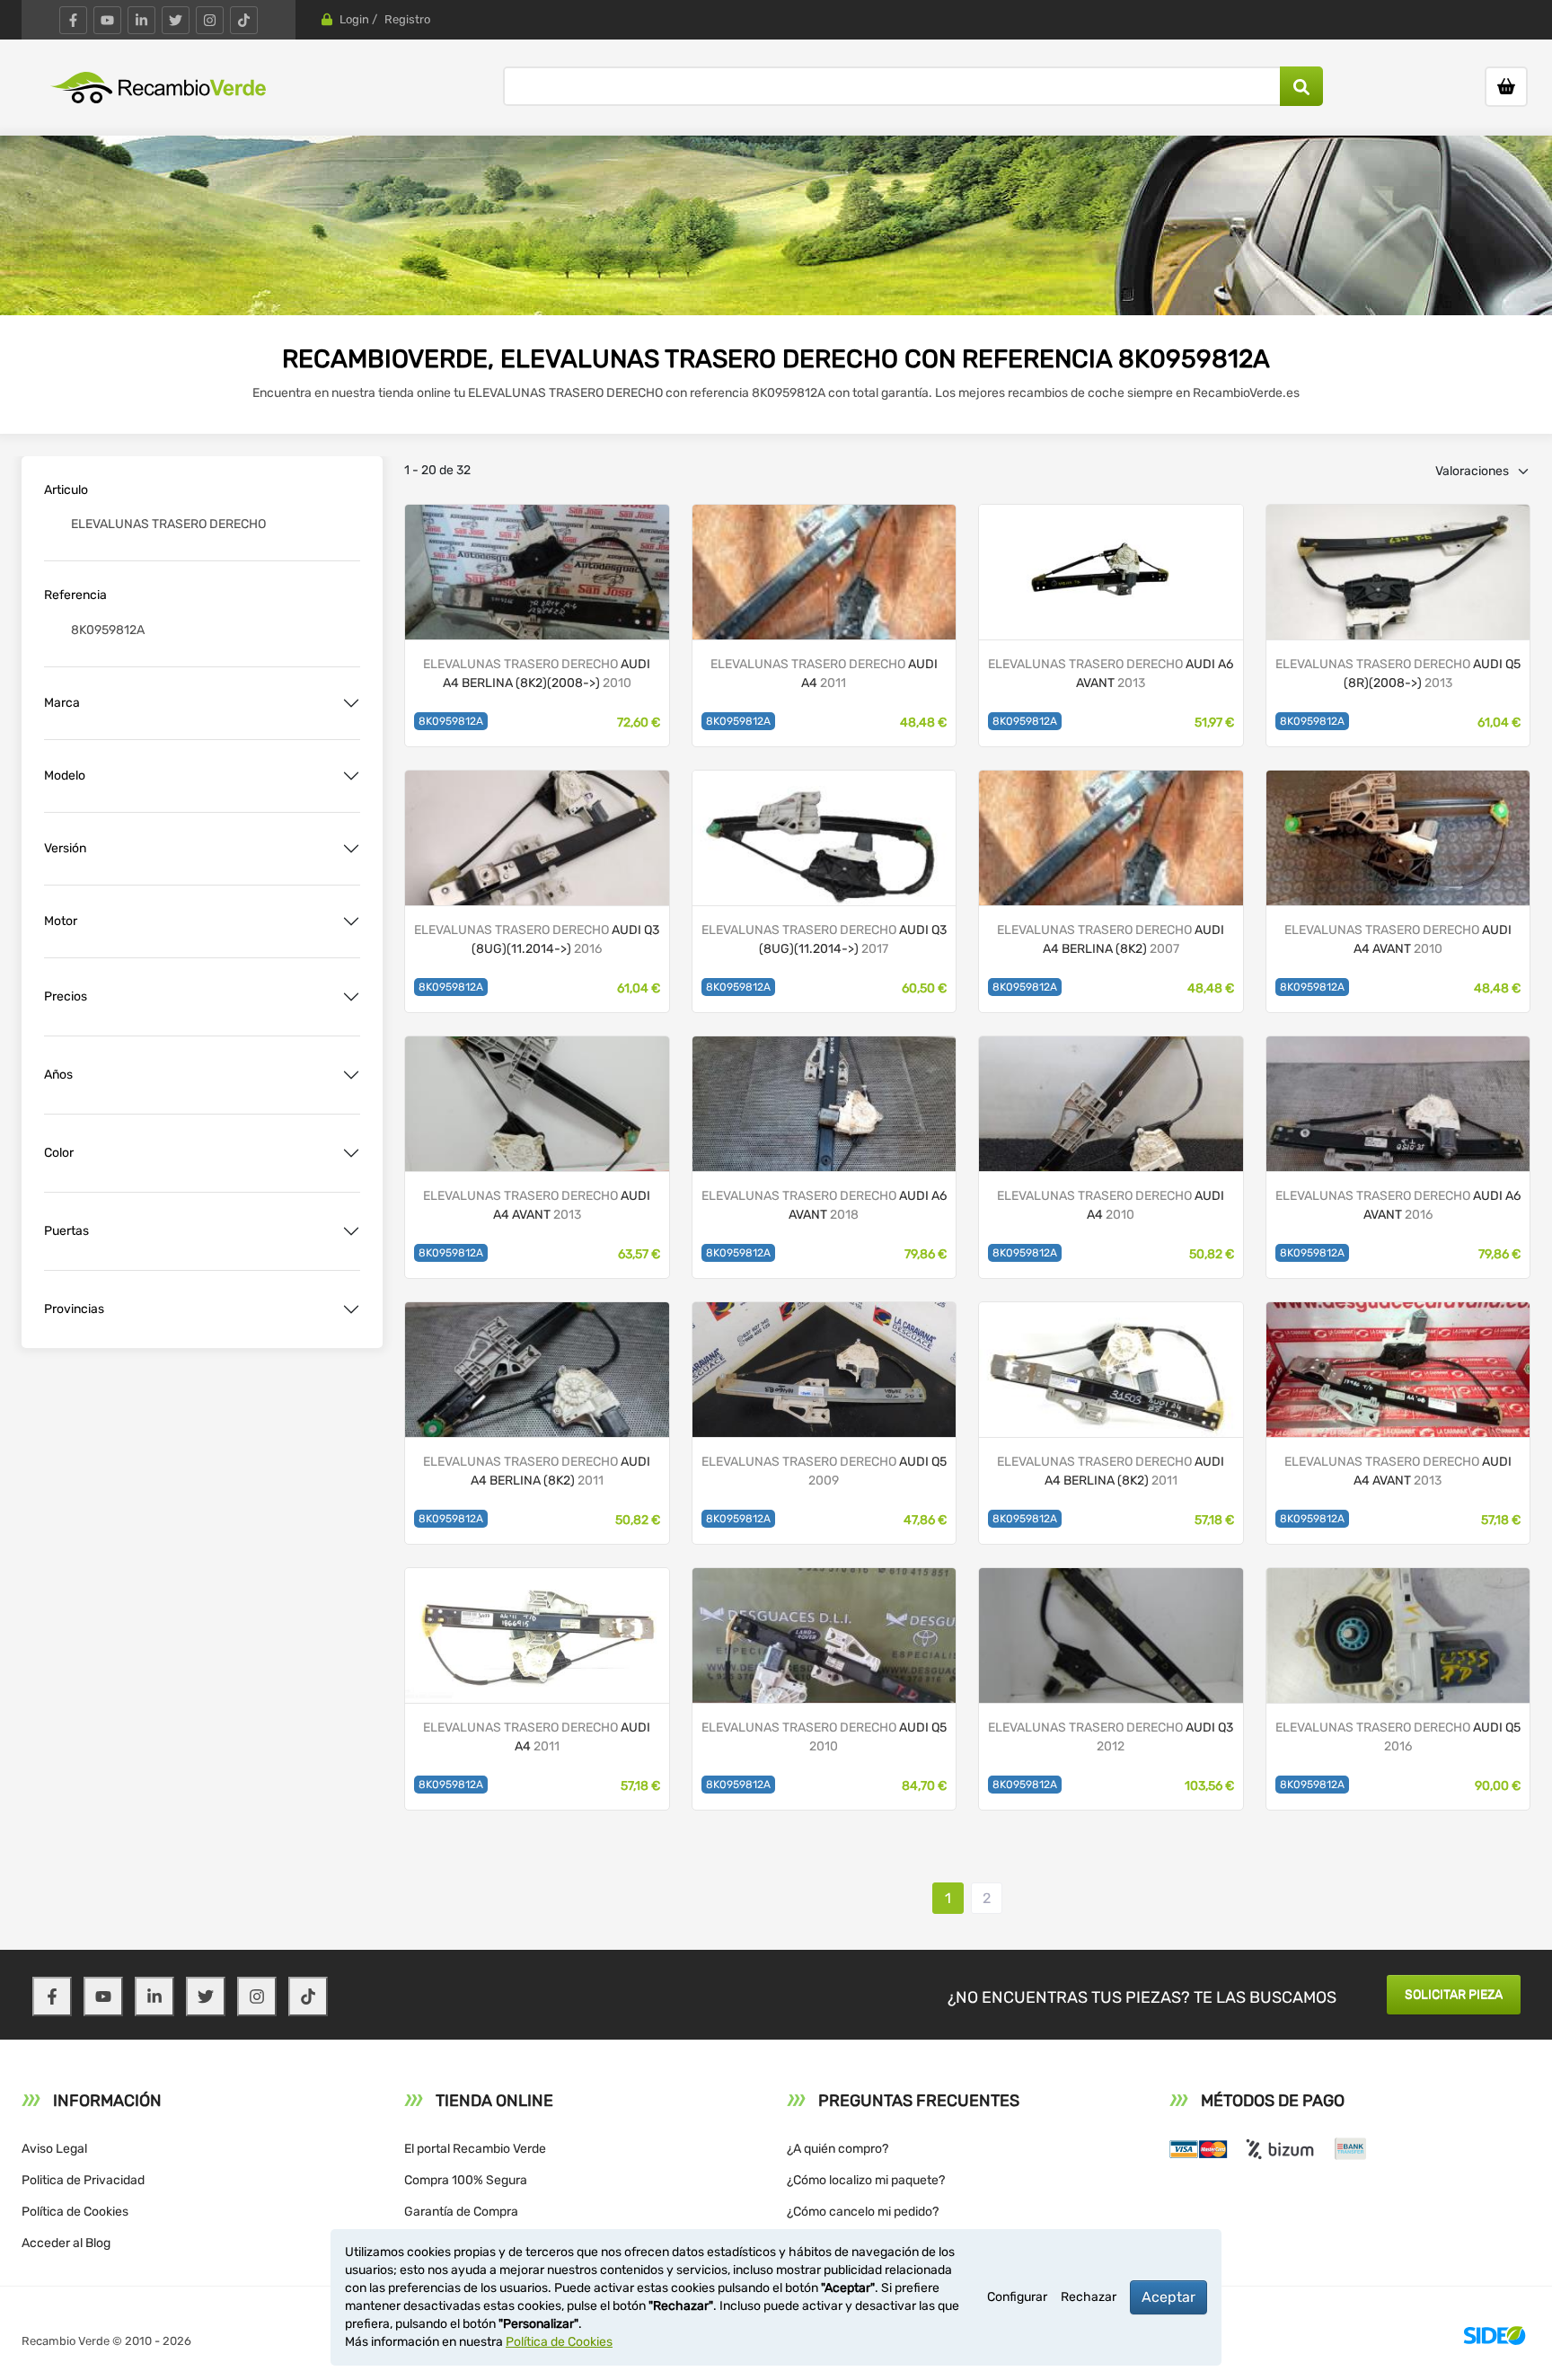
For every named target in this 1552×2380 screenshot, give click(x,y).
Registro (407, 19)
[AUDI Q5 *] (1398, 1634)
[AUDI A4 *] (824, 571)
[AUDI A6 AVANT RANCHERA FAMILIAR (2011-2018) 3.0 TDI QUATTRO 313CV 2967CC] (1111, 571)
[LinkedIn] (141, 20)
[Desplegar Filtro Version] (351, 849)
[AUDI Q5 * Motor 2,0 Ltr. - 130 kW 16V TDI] (1398, 571)
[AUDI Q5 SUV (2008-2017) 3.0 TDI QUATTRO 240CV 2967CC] (824, 1368)
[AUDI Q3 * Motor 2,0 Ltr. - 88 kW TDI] (824, 837)
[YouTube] (107, 20)
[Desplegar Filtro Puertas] (351, 1231)
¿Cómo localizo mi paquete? (866, 2180)
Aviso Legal (54, 2149)
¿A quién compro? (838, 2149)
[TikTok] (244, 20)
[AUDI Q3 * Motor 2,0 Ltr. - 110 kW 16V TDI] (537, 837)
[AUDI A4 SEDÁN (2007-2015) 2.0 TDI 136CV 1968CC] (1111, 1102)
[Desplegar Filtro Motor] (351, 921)
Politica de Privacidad (83, 2180)
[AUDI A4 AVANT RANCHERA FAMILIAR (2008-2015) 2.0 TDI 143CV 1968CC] (537, 1102)
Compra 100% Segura (466, 2180)
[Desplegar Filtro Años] (351, 1075)
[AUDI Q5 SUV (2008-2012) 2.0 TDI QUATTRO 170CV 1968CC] (824, 1634)
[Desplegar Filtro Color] (351, 1153)
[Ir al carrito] (1506, 87)
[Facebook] (73, 20)
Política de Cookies (75, 2212)
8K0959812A (451, 721)
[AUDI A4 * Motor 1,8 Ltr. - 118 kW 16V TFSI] (537, 571)
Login (354, 19)
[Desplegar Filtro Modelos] (351, 776)
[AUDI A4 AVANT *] (1398, 837)
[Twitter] (176, 20)
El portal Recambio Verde (475, 2149)
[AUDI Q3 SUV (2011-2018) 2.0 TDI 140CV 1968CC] (1111, 1634)
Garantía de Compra (461, 2212)
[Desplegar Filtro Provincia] (351, 1309)
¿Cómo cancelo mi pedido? (863, 2212)
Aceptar (1168, 2297)
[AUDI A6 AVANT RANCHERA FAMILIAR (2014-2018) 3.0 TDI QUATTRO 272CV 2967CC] (824, 1102)
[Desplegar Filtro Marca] (351, 703)
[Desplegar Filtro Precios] (351, 997)
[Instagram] (210, 20)
